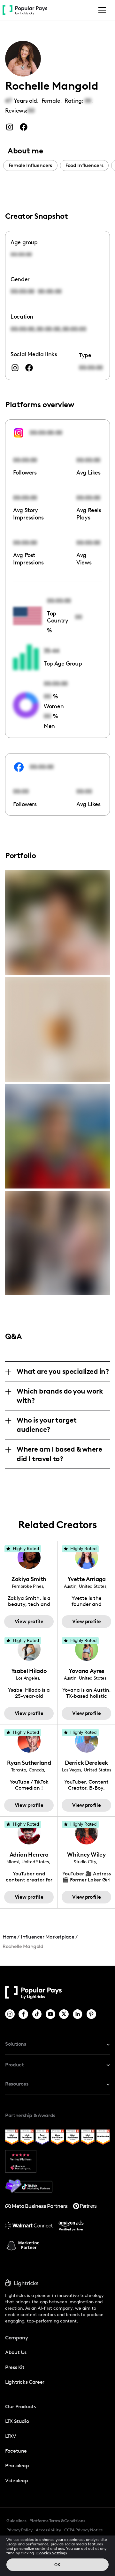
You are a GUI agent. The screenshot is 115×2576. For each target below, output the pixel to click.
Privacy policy (19, 2530)
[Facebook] (24, 2014)
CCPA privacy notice (84, 2530)
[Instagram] (10, 2014)
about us (16, 2352)
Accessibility (48, 2530)
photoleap (17, 2466)
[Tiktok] (38, 2014)
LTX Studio (17, 2421)
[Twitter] (64, 2014)
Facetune (16, 2451)
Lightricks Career (25, 2382)
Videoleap (17, 2480)
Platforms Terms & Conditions (57, 2521)
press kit (15, 2367)
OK (57, 2565)
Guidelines (16, 2521)
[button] (101, 10)
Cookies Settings (52, 2553)
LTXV (11, 2436)
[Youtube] (51, 2014)
